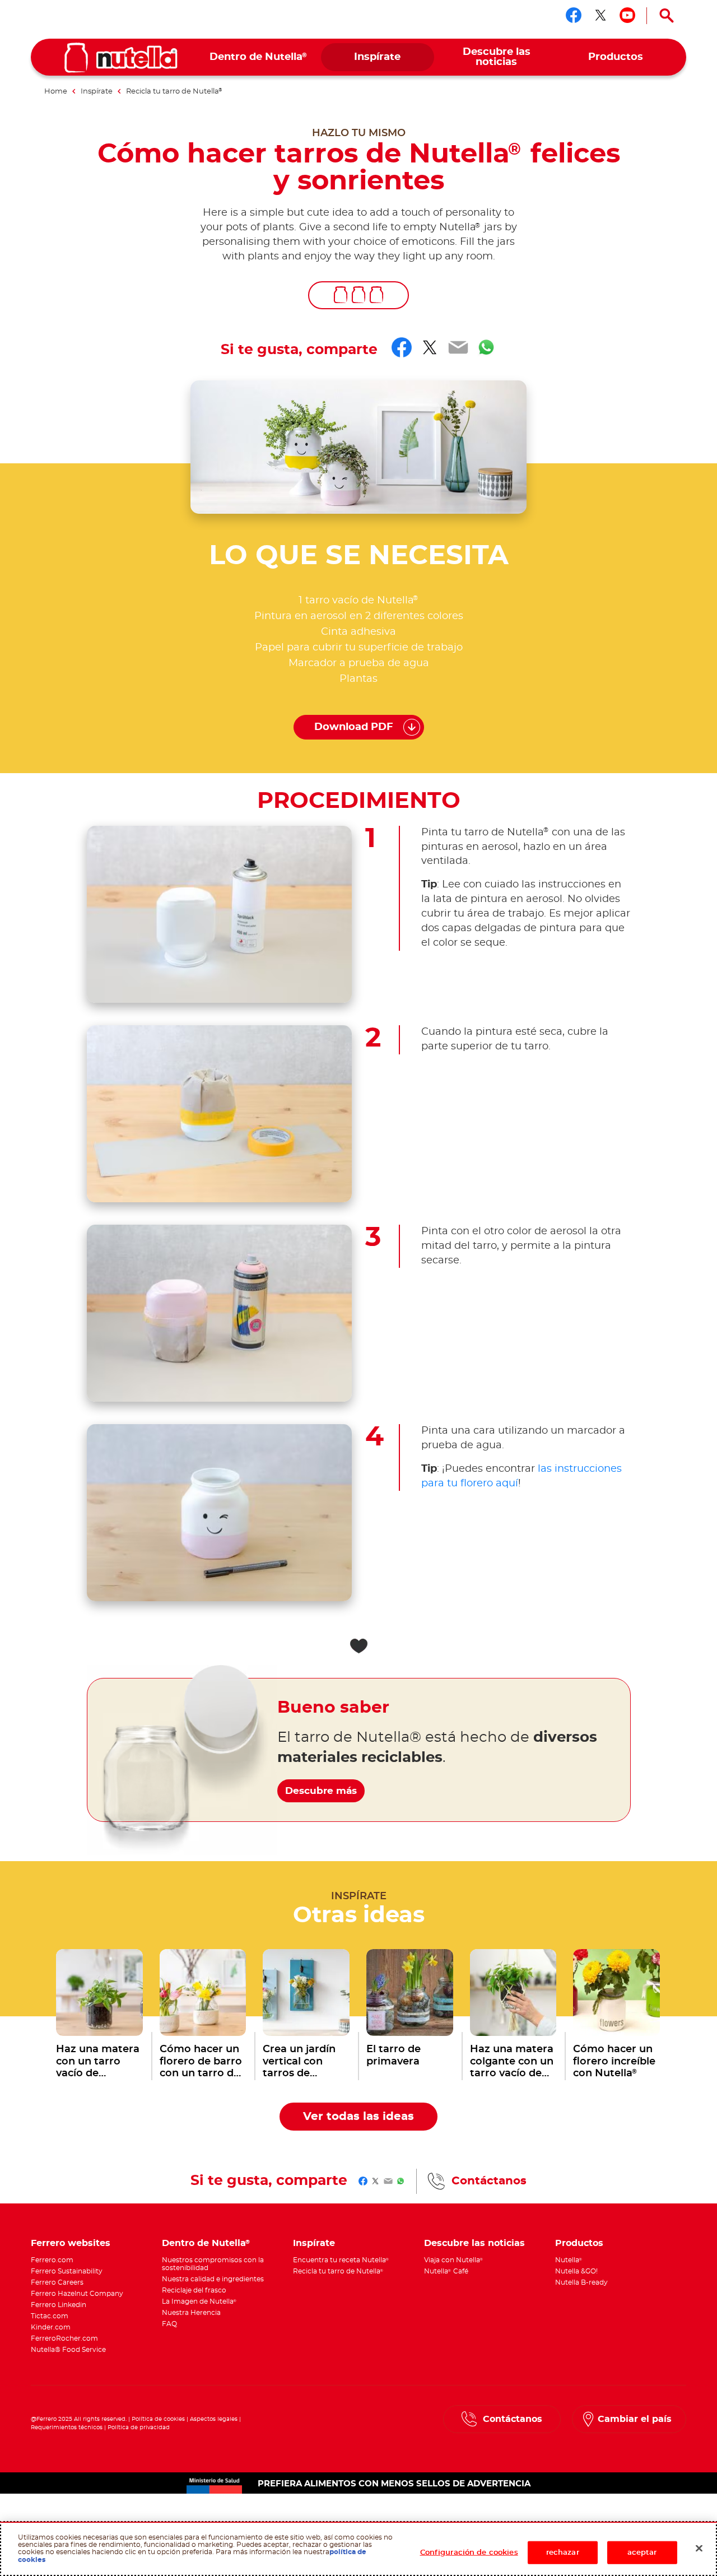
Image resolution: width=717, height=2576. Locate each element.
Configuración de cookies (469, 2552)
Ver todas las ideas (358, 2117)
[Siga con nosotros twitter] (600, 15)
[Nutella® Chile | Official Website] (121, 58)
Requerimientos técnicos (67, 2428)
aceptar (642, 2552)
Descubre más (321, 1791)
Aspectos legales (214, 2419)
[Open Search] (667, 16)
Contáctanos (489, 2181)
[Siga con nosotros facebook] (574, 15)
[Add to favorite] (358, 1646)
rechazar (563, 2552)
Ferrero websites (71, 2243)
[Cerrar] (699, 2548)
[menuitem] (259, 57)
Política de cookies (158, 2419)
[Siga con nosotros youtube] (627, 15)
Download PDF (354, 727)
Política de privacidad (139, 2428)
